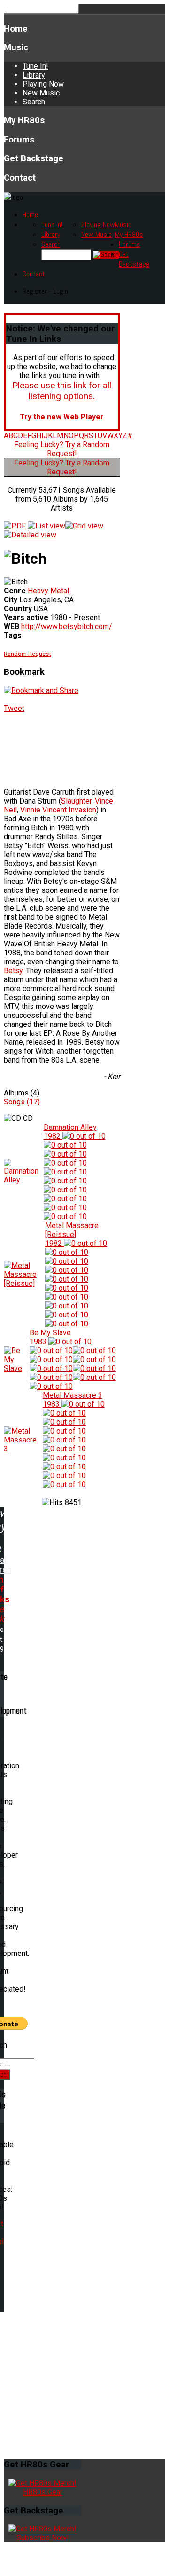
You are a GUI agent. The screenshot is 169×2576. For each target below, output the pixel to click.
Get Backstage (34, 158)
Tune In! (35, 66)
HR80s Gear (43, 2492)
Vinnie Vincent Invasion (58, 810)
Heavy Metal (48, 591)
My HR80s (24, 120)
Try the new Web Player (62, 417)
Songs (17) (22, 1102)
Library (34, 75)
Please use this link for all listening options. (62, 391)
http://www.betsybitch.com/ (67, 626)
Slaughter (76, 801)
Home (16, 29)
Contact (20, 178)
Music (16, 47)
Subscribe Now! (43, 2538)
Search (34, 102)
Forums (19, 140)
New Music (41, 93)
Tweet (14, 708)
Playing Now (43, 84)
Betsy (13, 971)
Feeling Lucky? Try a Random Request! (62, 449)
